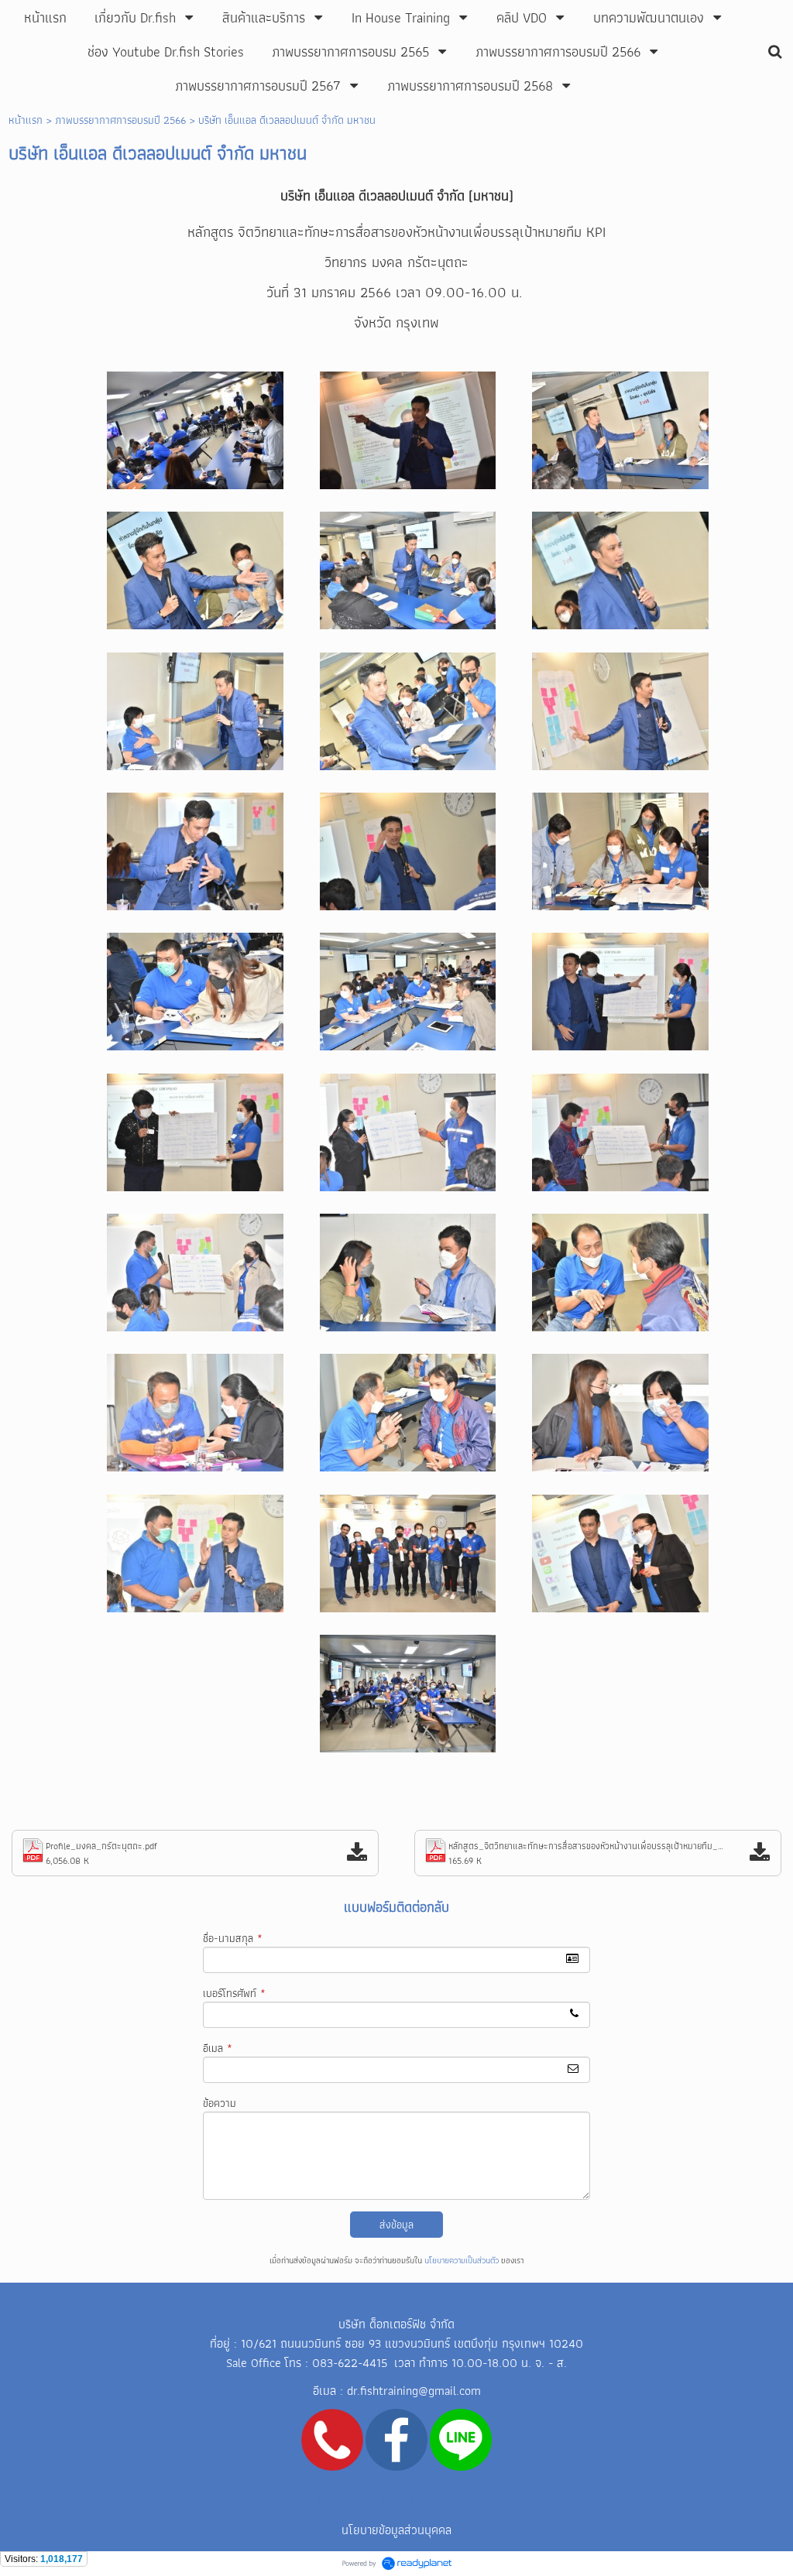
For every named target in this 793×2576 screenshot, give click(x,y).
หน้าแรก (26, 120)
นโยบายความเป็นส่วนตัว (462, 2260)
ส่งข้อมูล (396, 2225)
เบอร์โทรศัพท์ (234, 1993)
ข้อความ (220, 2103)
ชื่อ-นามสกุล (233, 1938)
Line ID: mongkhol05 (395, 2497)
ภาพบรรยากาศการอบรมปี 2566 (120, 120)
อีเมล (218, 2048)
